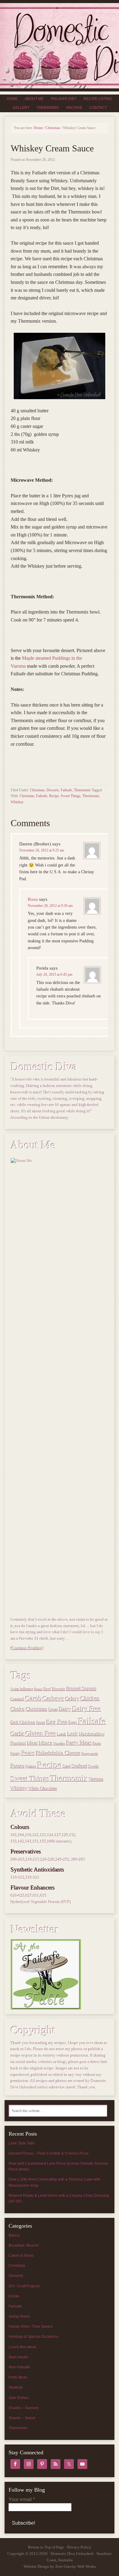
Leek (73, 1734)
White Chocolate (43, 1789)
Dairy (65, 1709)
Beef (47, 1689)
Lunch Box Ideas (22, 2347)
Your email (22, 2499)
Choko (18, 1709)
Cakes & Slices (21, 2255)
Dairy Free (87, 1709)
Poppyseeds (90, 1754)
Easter (41, 1723)
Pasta (97, 1744)
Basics (14, 2235)
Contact (98, 108)
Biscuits (59, 1689)
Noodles (60, 1744)
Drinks (14, 2296)
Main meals (18, 2357)
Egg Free (57, 1722)
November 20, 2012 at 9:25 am (42, 850)
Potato (18, 1766)
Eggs (73, 1723)
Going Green (19, 2316)
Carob (34, 1698)
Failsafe (66, 790)
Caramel (18, 1699)
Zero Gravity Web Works (76, 2566)
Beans (39, 1689)
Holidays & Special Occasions (33, 2337)
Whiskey (17, 802)
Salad (67, 1767)
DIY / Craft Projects (24, 2286)
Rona (33, 899)
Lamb (62, 1734)
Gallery (21, 108)
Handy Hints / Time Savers (31, 2326)
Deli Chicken (23, 1723)
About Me (34, 99)
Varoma (96, 1779)
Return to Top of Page (46, 2547)
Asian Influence (22, 1689)
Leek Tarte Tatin (22, 2143)
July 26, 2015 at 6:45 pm (54, 974)
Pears (28, 1753)
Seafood (80, 1766)
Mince (46, 1743)
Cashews (54, 1698)
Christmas (37, 790)
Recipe (54, 796)
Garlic (18, 1734)
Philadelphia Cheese (58, 1753)
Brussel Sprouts (82, 1689)
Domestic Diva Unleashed (60, 46)
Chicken (90, 1699)
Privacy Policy (79, 2547)
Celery (72, 1699)
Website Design (36, 2566)
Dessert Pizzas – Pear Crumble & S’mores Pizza (49, 2153)
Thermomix (48, 108)
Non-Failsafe (19, 2367)
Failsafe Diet (64, 99)
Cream (53, 1710)
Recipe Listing (98, 99)
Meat (33, 1743)
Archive (74, 108)
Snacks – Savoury (23, 2408)
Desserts (53, 790)
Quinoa (31, 1767)
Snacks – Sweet (22, 2418)
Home (12, 99)
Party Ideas (79, 1743)
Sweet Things (71, 796)
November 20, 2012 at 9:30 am (50, 906)
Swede (94, 1767)
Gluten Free (41, 1734)
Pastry (16, 1754)
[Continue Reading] (27, 1648)
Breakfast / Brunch (24, 2245)
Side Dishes (19, 2398)
